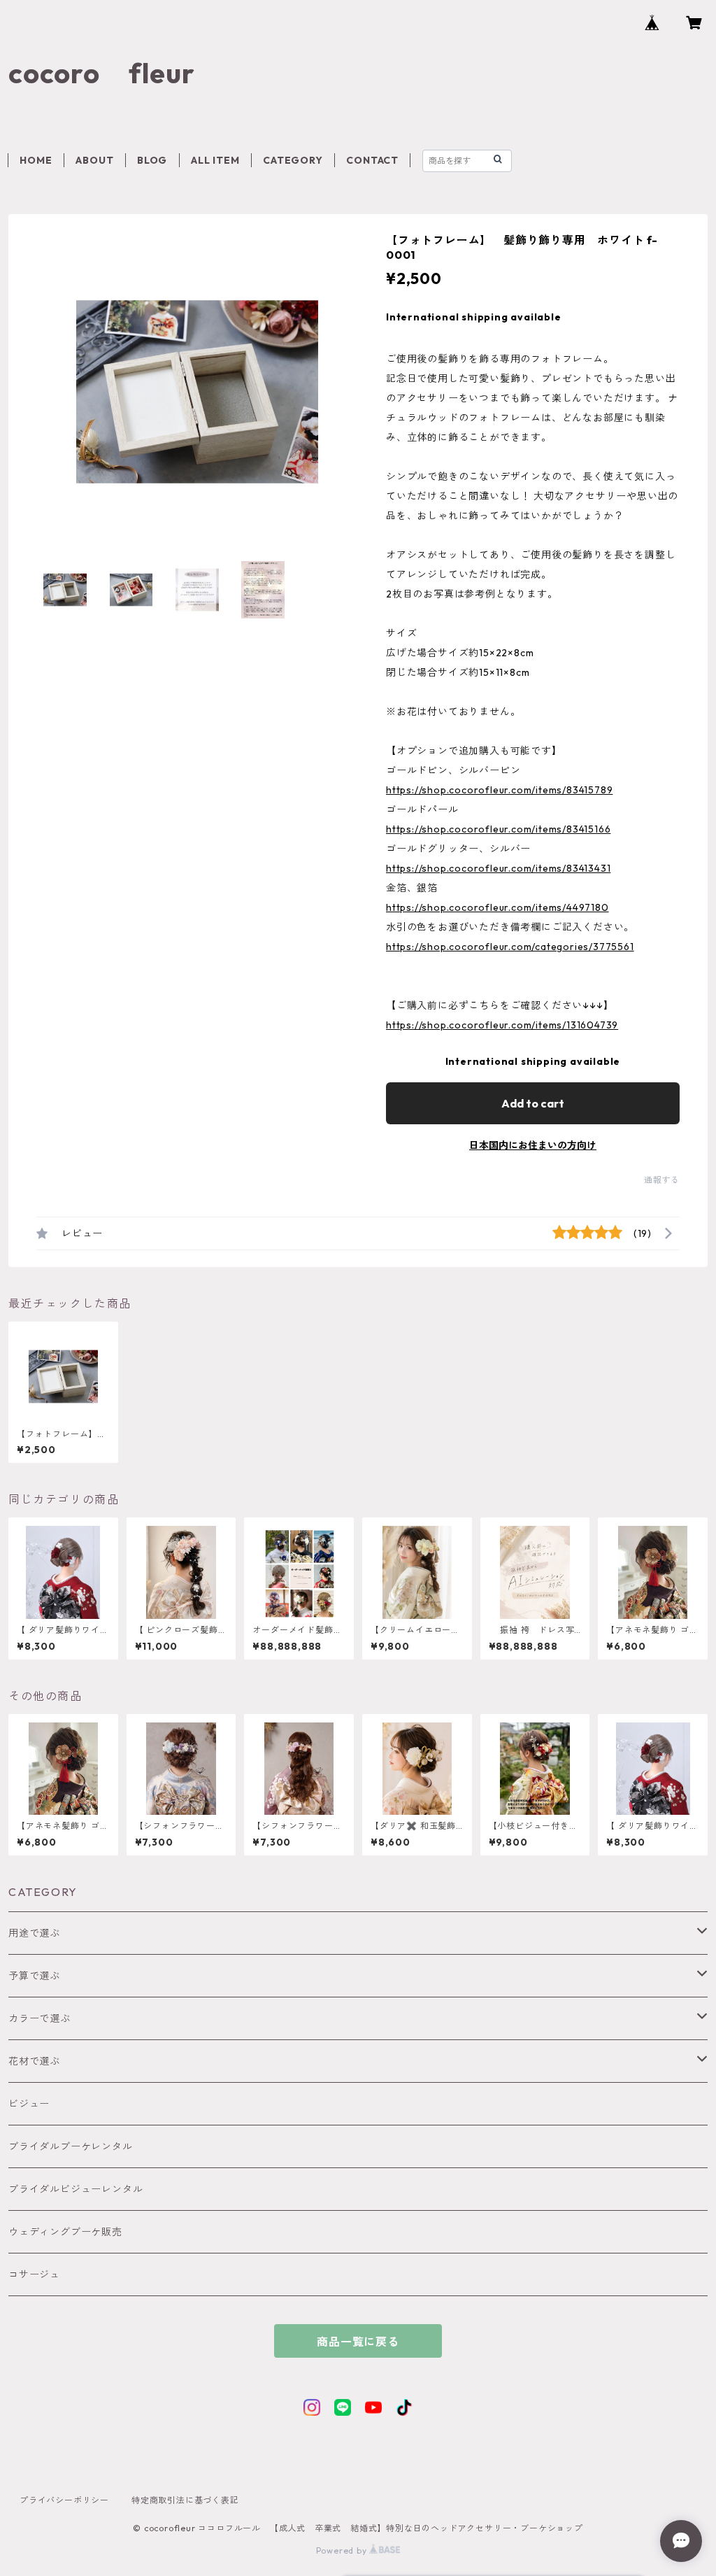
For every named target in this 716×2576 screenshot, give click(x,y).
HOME (36, 160)
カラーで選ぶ (40, 2018)
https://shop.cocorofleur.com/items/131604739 (502, 1025)
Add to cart (533, 1103)
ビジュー (29, 2104)
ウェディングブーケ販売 (65, 2232)
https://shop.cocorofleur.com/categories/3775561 (510, 947)
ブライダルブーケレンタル (71, 2146)
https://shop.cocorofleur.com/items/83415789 (499, 790)
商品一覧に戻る (358, 2342)
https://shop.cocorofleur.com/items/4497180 (497, 907)
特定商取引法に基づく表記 (185, 2500)
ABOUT (94, 160)
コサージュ (34, 2274)
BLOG (152, 160)
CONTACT (372, 160)
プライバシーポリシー (64, 2500)
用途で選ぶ (34, 1933)
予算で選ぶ (34, 1976)
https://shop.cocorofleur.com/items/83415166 (498, 829)
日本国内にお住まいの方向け (533, 1145)
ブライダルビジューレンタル (76, 2189)
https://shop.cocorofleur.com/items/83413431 (498, 868)
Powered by (343, 2550)
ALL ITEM (215, 160)
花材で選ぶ (34, 2061)
